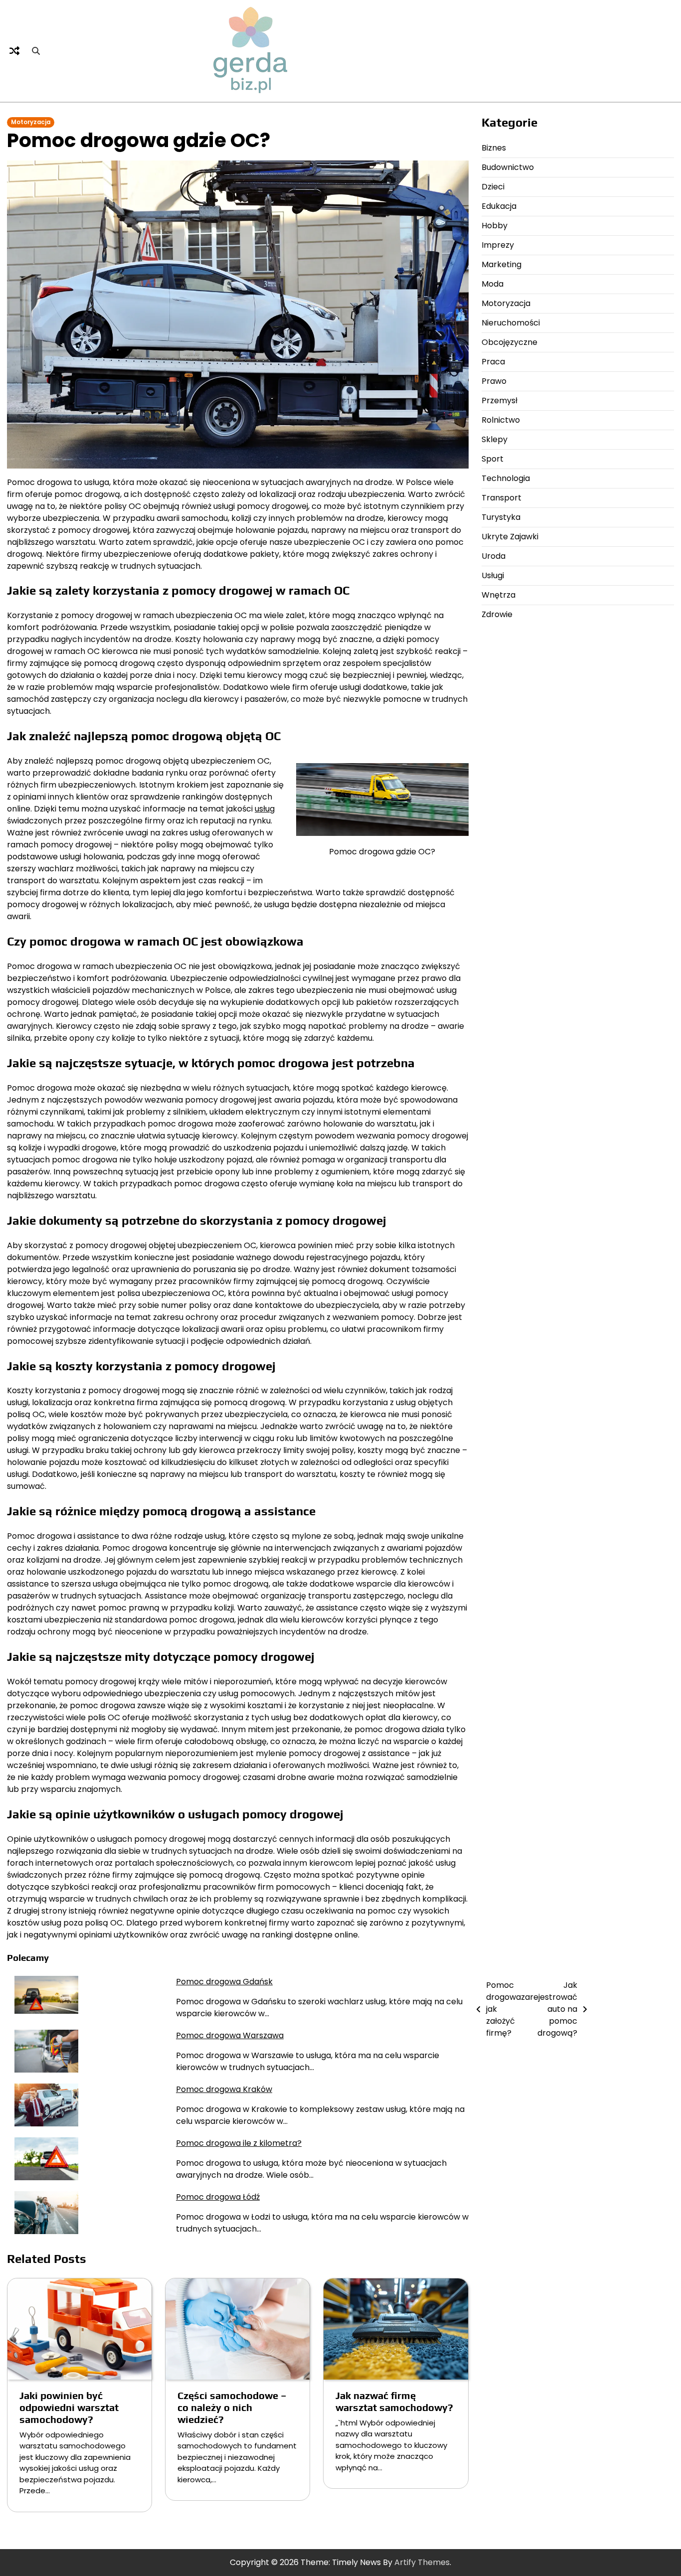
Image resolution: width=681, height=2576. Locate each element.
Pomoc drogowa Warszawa (230, 2035)
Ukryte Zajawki (510, 537)
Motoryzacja (31, 122)
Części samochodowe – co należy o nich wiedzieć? (232, 2407)
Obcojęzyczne (510, 342)
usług (265, 809)
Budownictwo (508, 167)
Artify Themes (422, 2562)
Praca (493, 362)
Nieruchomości (511, 323)
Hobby (495, 226)
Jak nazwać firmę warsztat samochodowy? (394, 2401)
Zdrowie (497, 614)
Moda (493, 284)
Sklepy (495, 439)
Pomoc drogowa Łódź (218, 2197)
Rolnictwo (501, 420)
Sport (493, 459)
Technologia (506, 478)
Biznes (494, 148)
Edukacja (499, 206)
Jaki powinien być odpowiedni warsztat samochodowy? (69, 2407)
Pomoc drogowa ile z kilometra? (239, 2143)
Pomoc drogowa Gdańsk (224, 1982)
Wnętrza (499, 595)
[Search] (36, 51)
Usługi (493, 575)
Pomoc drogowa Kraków (224, 2089)
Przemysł (500, 401)
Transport (502, 498)
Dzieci (493, 187)
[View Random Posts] (14, 51)
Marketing (502, 264)
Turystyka (501, 517)
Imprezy (498, 245)
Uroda (494, 556)
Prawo (494, 381)
